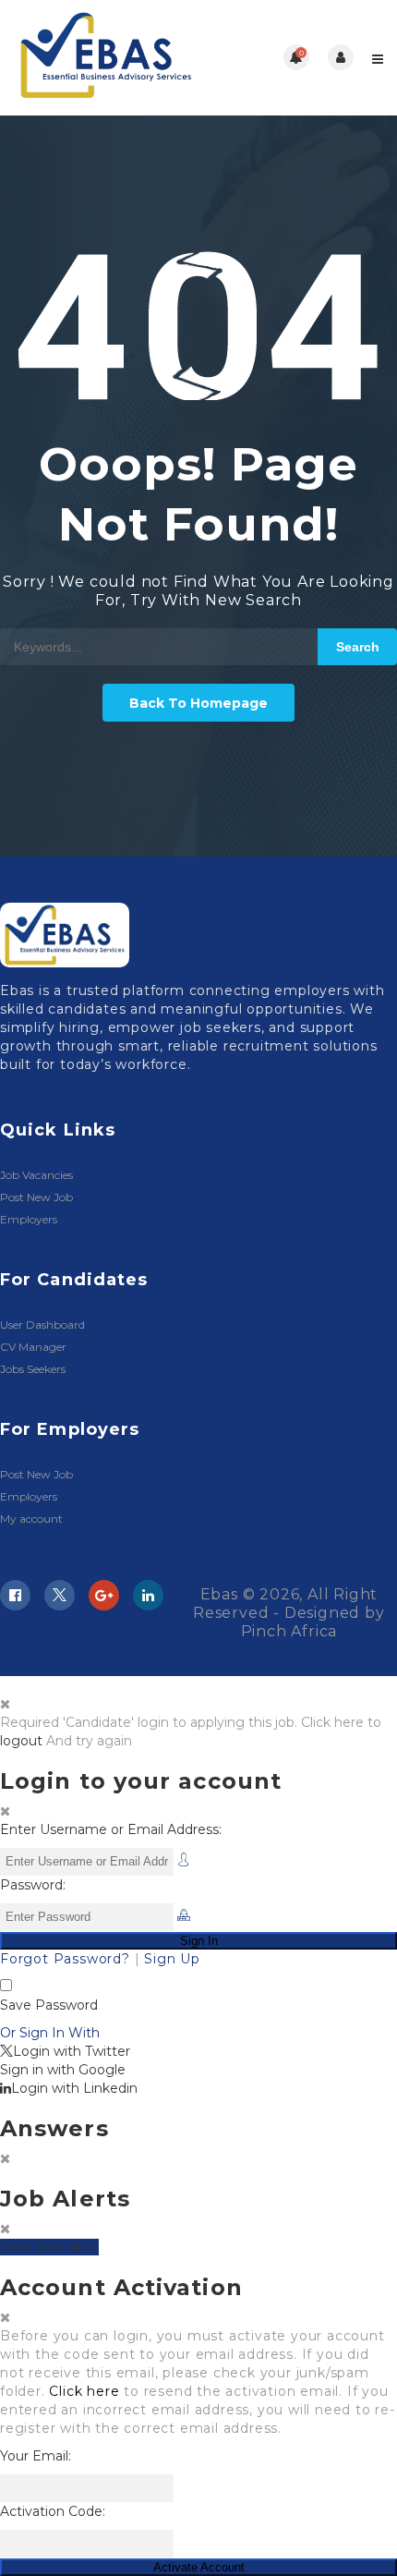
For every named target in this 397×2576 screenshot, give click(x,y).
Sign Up (172, 1959)
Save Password (49, 2005)
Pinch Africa (289, 1631)
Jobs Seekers (33, 1369)
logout (21, 1741)
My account (31, 1519)
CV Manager (33, 1347)
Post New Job (36, 1197)
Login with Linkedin (74, 2088)
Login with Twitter (72, 2051)
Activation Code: (53, 2511)
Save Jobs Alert (49, 2247)
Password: (33, 1885)
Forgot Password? (65, 1959)
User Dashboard (42, 1324)
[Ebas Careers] (106, 58)
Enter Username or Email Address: (111, 1829)
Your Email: (36, 2456)
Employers (29, 1219)
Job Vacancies (36, 1175)
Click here (84, 2391)
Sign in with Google (63, 2070)
